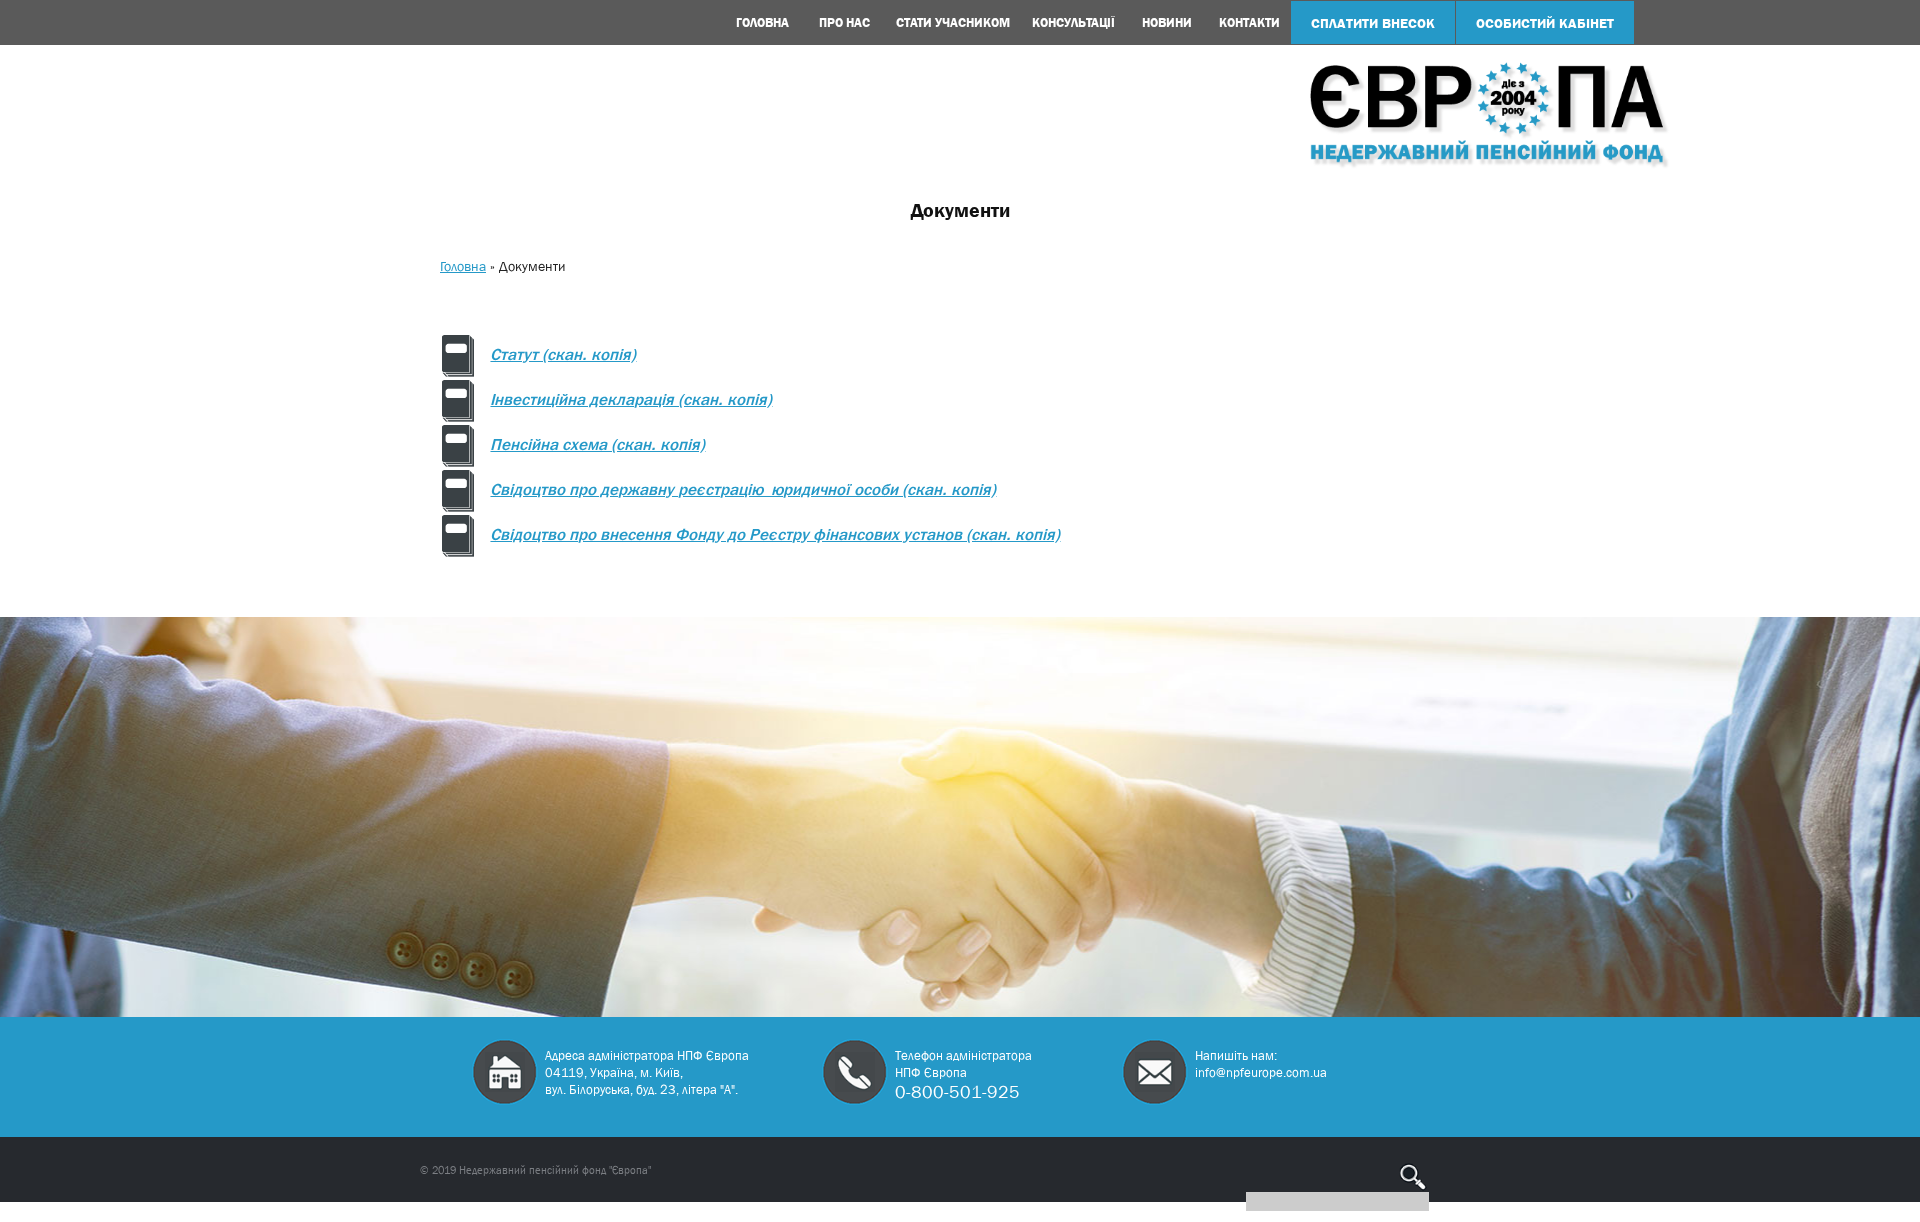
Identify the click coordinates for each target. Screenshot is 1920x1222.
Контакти (1249, 22)
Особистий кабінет (1545, 23)
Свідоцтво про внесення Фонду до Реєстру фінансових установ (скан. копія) (775, 536)
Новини (1167, 22)
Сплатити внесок (1373, 23)
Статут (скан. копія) (563, 356)
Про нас (844, 22)
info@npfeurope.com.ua (1261, 1072)
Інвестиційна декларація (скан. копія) (631, 401)
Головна (762, 22)
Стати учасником (953, 22)
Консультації (1073, 22)
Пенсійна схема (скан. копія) (597, 446)
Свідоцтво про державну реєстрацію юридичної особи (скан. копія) (743, 491)
